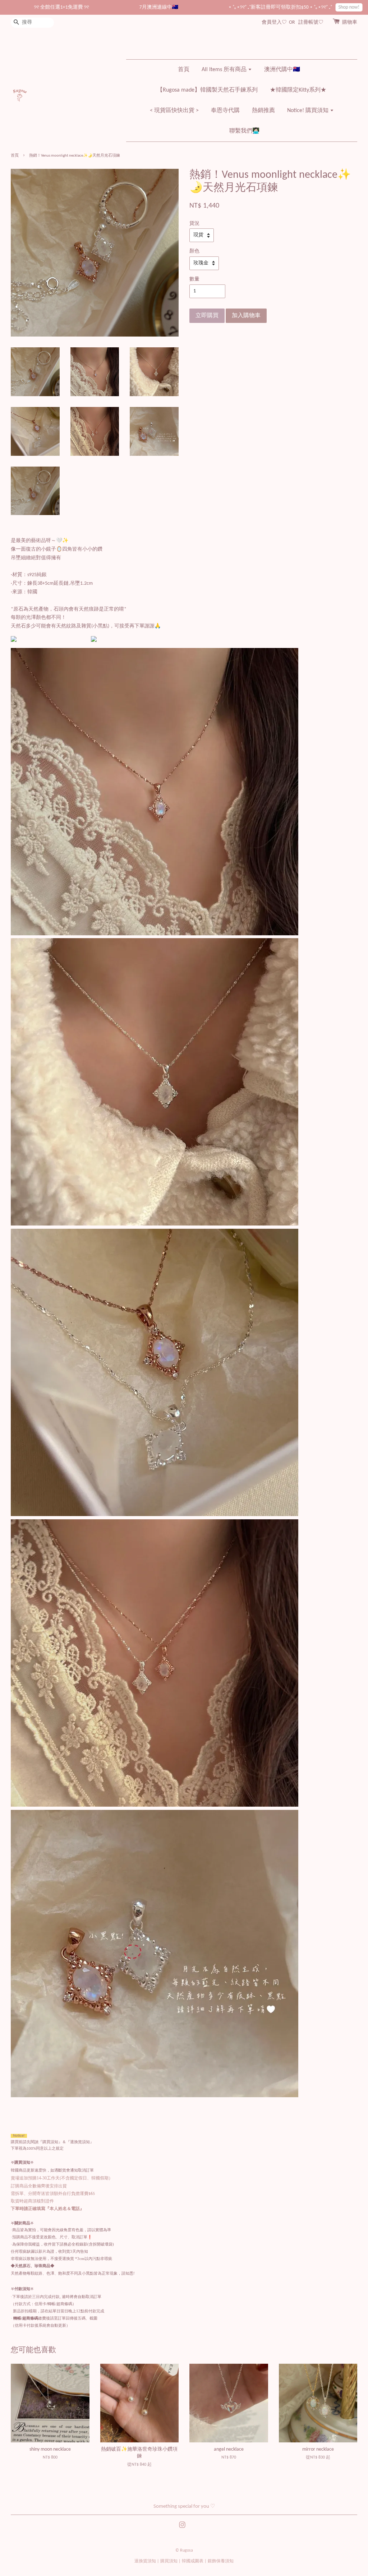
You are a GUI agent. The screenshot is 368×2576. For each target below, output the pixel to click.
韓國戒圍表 (193, 2561)
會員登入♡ (274, 22)
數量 (194, 279)
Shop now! (306, 7)
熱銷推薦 (263, 111)
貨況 (194, 224)
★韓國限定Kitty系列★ (298, 90)
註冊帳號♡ (311, 22)
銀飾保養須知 (221, 2561)
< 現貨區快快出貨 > (174, 111)
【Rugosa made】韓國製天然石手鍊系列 (207, 90)
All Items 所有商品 (225, 70)
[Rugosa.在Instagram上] (182, 2527)
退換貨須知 (145, 2561)
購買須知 (169, 2561)
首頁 (184, 70)
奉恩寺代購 (225, 111)
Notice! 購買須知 (309, 111)
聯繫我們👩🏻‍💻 (244, 131)
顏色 (194, 251)
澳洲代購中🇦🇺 (282, 70)
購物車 (350, 22)
